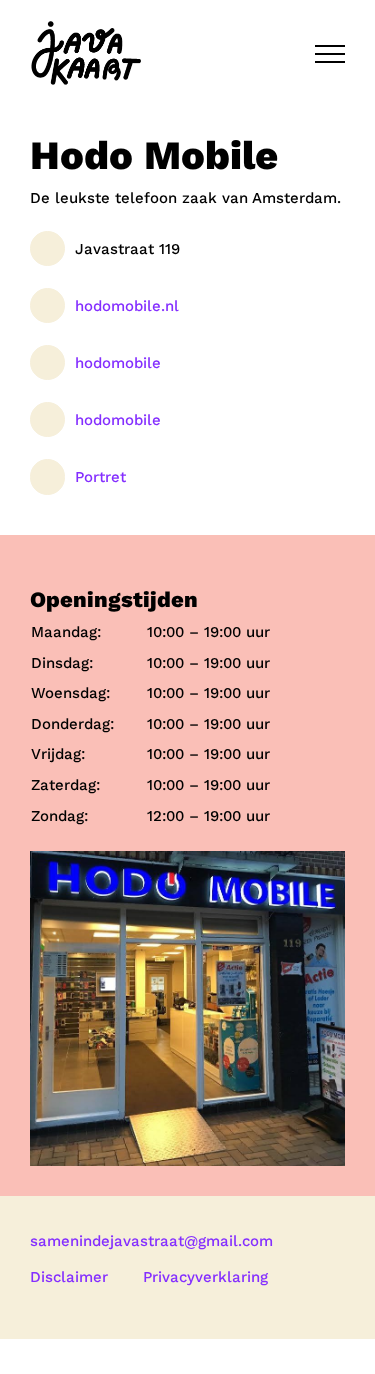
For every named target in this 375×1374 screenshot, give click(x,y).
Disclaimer (69, 1277)
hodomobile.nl (127, 306)
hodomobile (118, 363)
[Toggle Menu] (330, 54)
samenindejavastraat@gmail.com (151, 1241)
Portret (100, 477)
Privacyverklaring (205, 1277)
